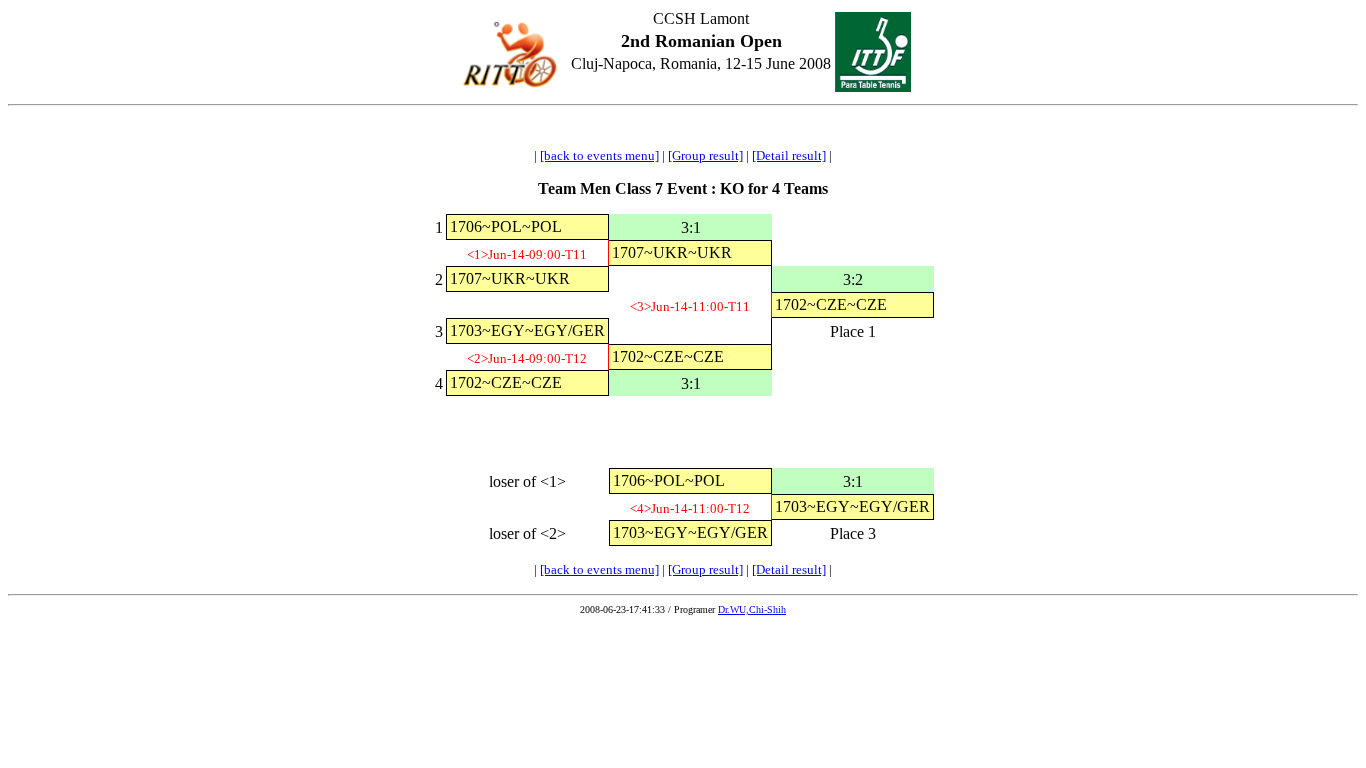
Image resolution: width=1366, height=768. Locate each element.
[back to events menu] (599, 155)
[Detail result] (789, 155)
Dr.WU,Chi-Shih (752, 609)
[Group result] (705, 155)
